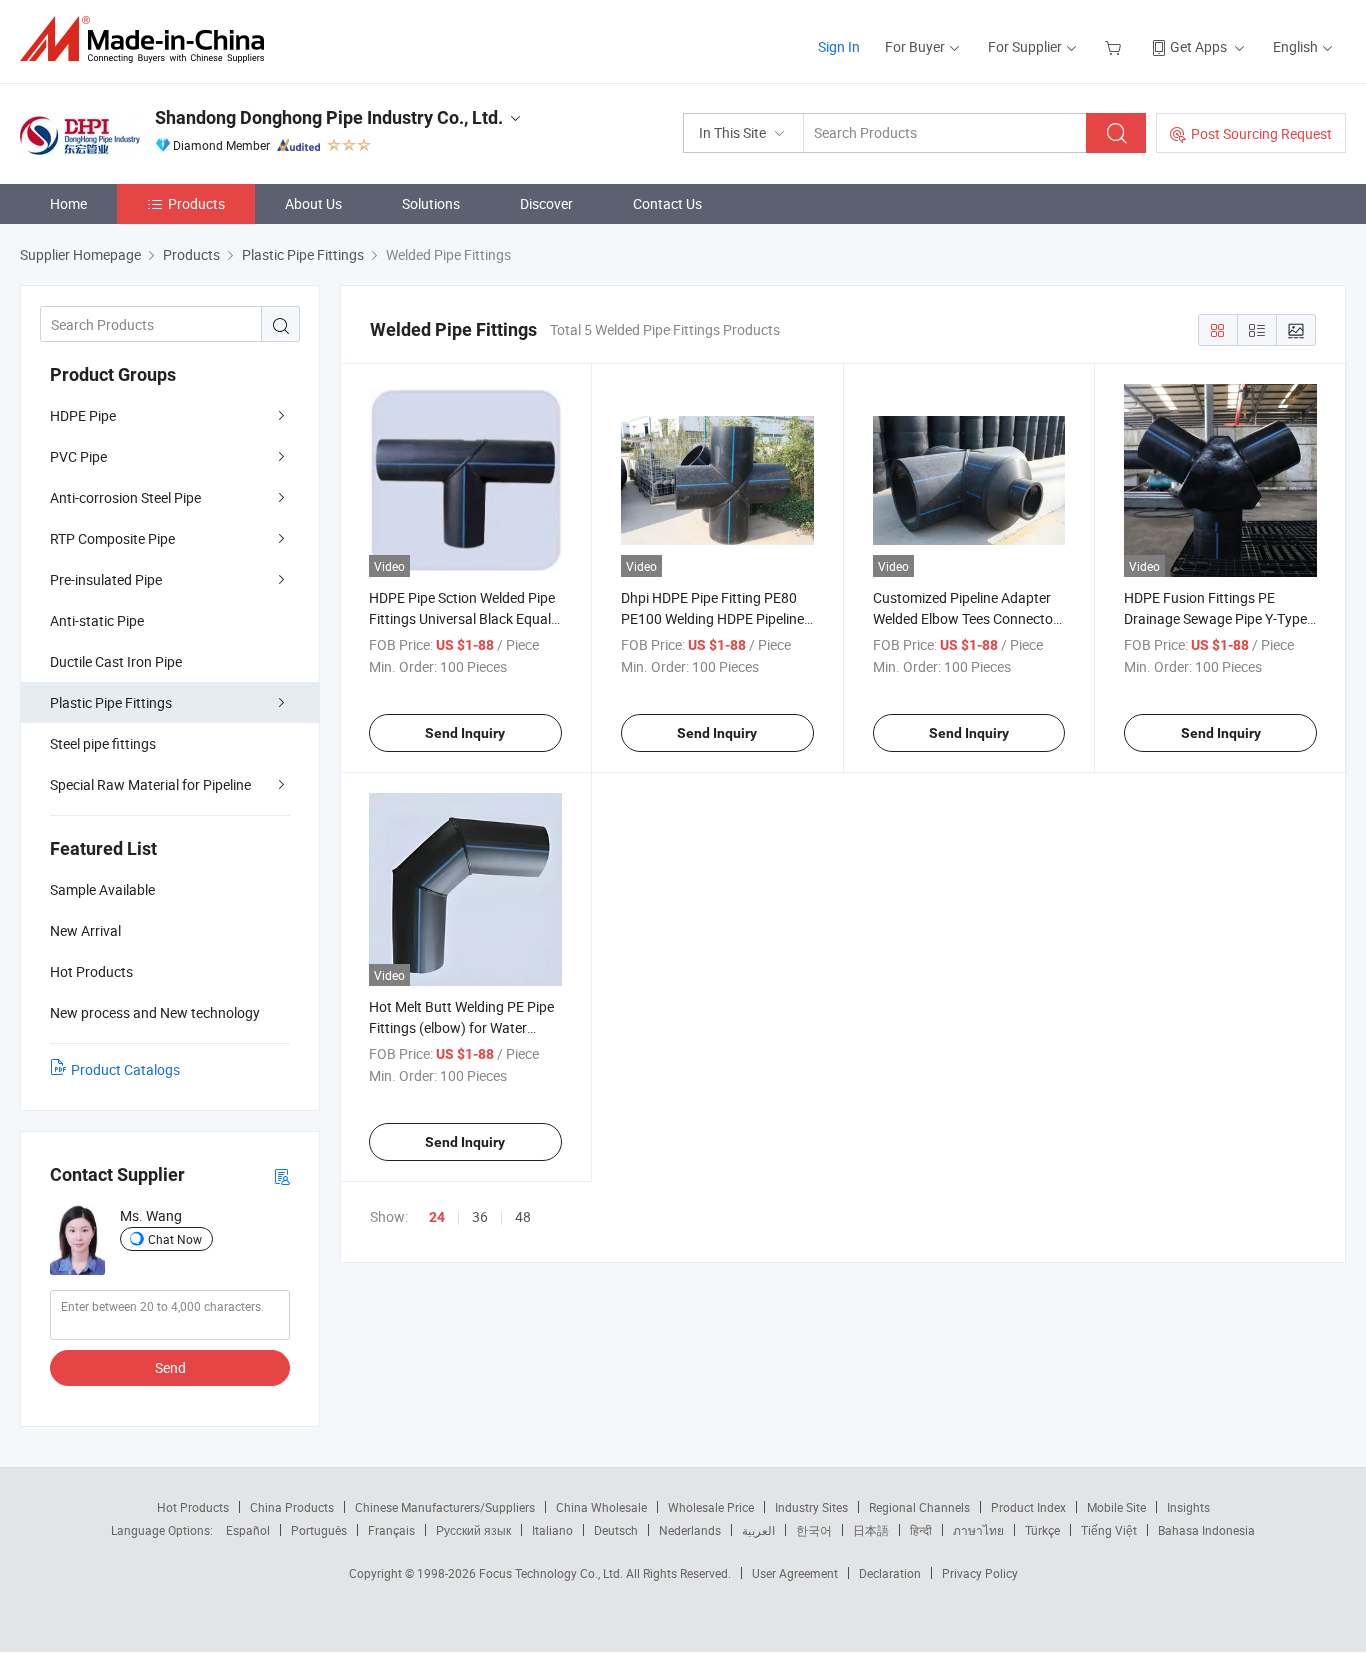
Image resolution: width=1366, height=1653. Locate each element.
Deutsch (616, 1530)
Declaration (890, 1573)
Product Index (1028, 1507)
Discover (546, 203)
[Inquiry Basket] (1115, 46)
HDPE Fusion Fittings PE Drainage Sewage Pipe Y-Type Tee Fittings (1215, 618)
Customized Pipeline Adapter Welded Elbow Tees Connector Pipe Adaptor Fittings (965, 618)
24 (437, 1217)
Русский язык (473, 1530)
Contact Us (667, 203)
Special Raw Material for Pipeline (150, 784)
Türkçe (1042, 1530)
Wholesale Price (711, 1507)
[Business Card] (282, 1175)
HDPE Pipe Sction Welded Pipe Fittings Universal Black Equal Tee (462, 618)
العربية (758, 1530)
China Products (292, 1507)
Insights (1188, 1507)
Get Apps (1198, 46)
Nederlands (690, 1530)
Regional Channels (919, 1507)
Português (319, 1530)
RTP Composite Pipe (112, 538)
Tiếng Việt (1109, 1530)
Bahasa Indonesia (1206, 1530)
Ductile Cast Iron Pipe (116, 661)
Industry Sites (811, 1507)
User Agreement (795, 1573)
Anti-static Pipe (97, 620)
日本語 (871, 1530)
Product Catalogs (125, 1069)
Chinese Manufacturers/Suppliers (445, 1507)
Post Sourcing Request (1261, 133)
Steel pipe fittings (103, 743)
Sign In (839, 46)
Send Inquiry (465, 733)
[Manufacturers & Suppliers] (148, 39)
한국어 (814, 1530)
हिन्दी (921, 1530)
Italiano (552, 1530)
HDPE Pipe (83, 415)
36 (480, 1216)
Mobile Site (1116, 1507)
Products (196, 203)
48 (523, 1216)
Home (68, 203)
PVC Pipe (78, 456)
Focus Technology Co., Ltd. (552, 1573)
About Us (313, 203)
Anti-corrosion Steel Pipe (125, 497)
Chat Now (175, 1239)
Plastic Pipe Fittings (111, 702)
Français (391, 1530)
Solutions (431, 203)
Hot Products (193, 1507)
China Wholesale (601, 1507)
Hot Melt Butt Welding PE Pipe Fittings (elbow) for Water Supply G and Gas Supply (461, 1027)
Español (248, 1530)
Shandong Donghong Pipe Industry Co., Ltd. (329, 117)
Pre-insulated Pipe (106, 579)
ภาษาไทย (978, 1530)
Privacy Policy (980, 1573)
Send (170, 1367)
